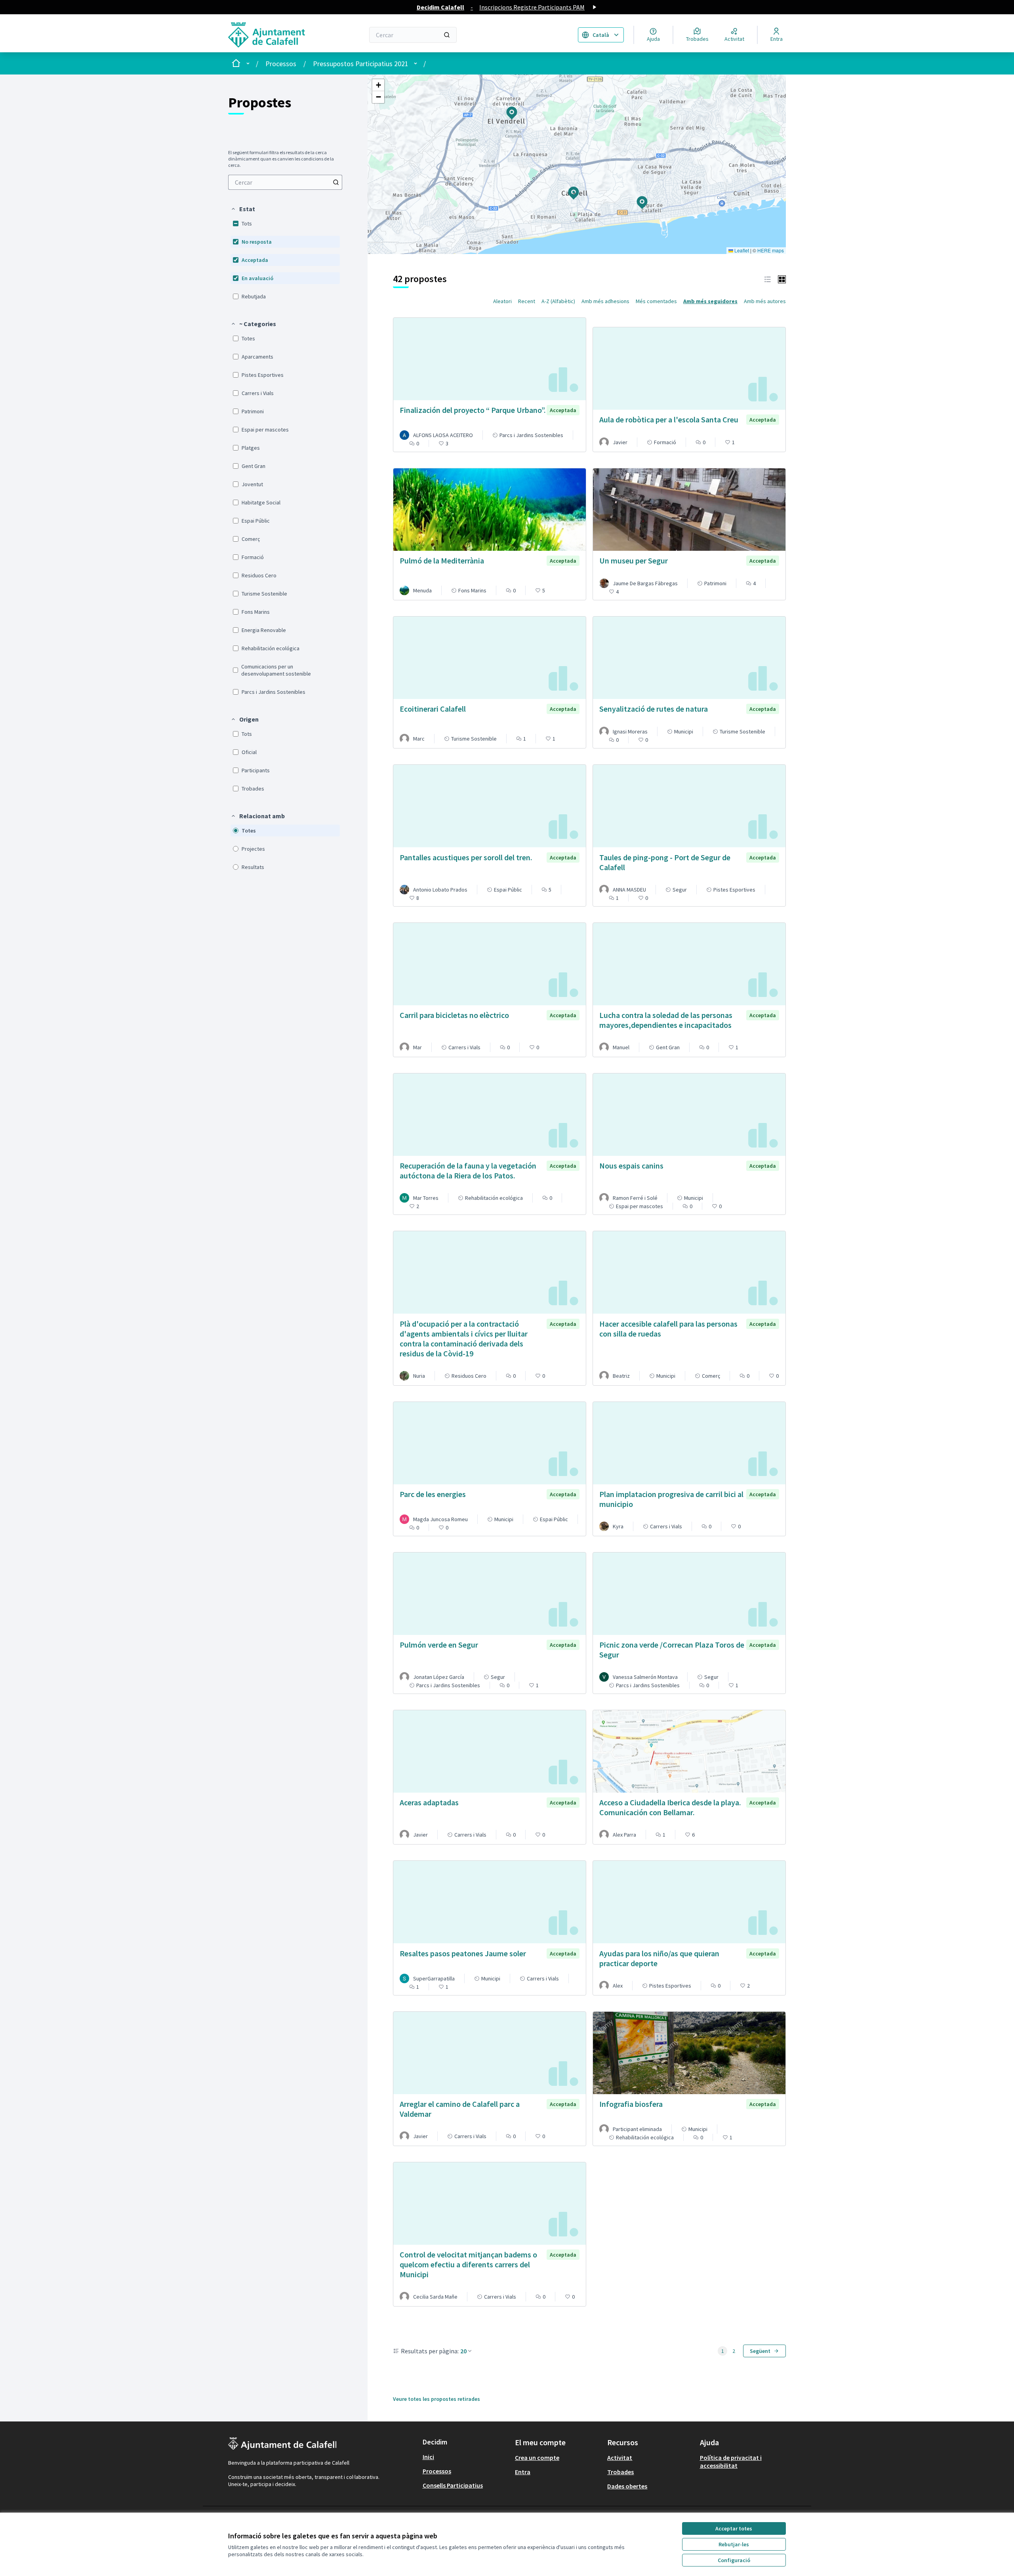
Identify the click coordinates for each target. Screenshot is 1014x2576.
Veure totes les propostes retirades (436, 2399)
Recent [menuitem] (527, 301)
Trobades (620, 2472)
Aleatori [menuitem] (502, 301)
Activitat (620, 2458)
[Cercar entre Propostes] (336, 182)
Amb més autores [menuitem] (765, 301)
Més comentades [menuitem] (656, 301)
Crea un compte (537, 2458)
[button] (243, 209)
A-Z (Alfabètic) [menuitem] (558, 301)
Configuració (734, 2560)
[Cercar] (447, 35)
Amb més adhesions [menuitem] (605, 301)
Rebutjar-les (734, 2544)
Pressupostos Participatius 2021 (361, 64)
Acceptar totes (734, 2528)
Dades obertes (627, 2486)
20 (463, 2351)
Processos (281, 64)
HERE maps (771, 250)
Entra (523, 2472)
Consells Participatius (453, 2485)
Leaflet (741, 250)
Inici (428, 2457)
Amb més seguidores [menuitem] (710, 301)
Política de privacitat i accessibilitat (731, 2461)
